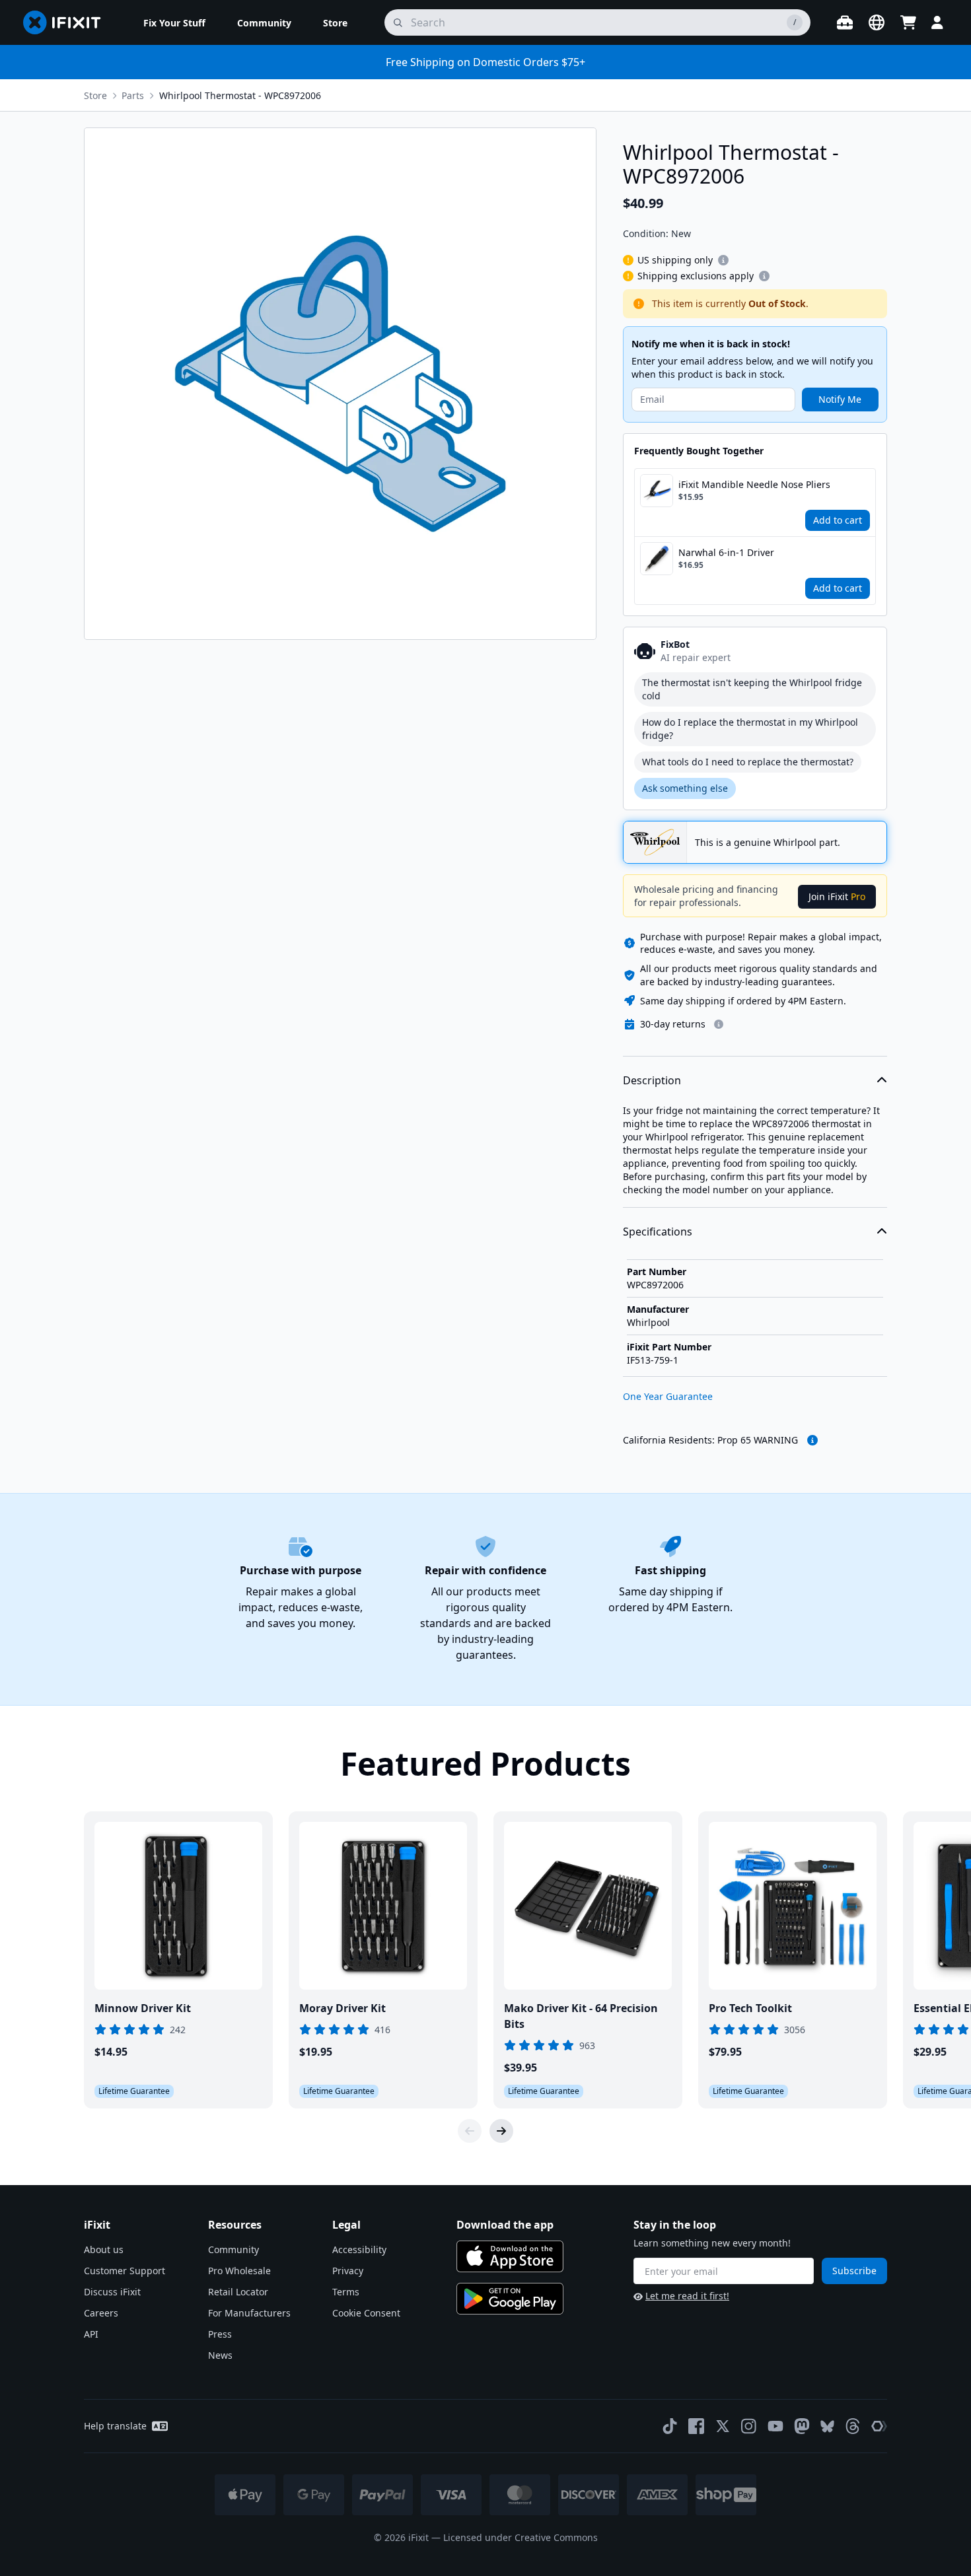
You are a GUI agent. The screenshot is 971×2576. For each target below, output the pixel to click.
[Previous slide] (470, 2131)
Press (220, 2334)
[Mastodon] (802, 2426)
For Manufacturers (249, 2313)
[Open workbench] (845, 22)
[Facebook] (696, 2426)
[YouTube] (775, 2426)
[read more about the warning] (812, 1440)
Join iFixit (837, 896)
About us (104, 2249)
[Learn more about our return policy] (719, 1024)
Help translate (115, 2426)
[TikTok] (670, 2426)
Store (95, 95)
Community (234, 2249)
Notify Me (840, 399)
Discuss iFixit (112, 2292)
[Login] (937, 22)
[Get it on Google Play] (510, 2299)
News (220, 2355)
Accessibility (359, 2249)
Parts (133, 95)
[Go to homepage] (67, 22)
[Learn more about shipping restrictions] (723, 260)
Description (652, 1080)
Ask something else (685, 788)
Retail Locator (238, 2292)
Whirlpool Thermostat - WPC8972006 (240, 95)
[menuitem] (174, 22)
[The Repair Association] (879, 2426)
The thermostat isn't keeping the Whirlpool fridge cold (752, 689)
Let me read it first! (687, 2296)
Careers (101, 2313)
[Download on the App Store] (510, 2256)
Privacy (348, 2271)
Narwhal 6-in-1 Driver (726, 552)
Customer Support (125, 2271)
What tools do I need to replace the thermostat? (748, 762)
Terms (346, 2292)
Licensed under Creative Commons (521, 2537)
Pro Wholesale (239, 2271)
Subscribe (854, 2271)
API (91, 2334)
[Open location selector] (877, 22)
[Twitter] (723, 2426)
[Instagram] (749, 2426)
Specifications (658, 1232)
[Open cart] (908, 22)
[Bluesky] (827, 2426)
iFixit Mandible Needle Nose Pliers (754, 484)
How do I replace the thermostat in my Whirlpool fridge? (750, 729)
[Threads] (853, 2426)
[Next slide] (501, 2131)
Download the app (505, 2225)
